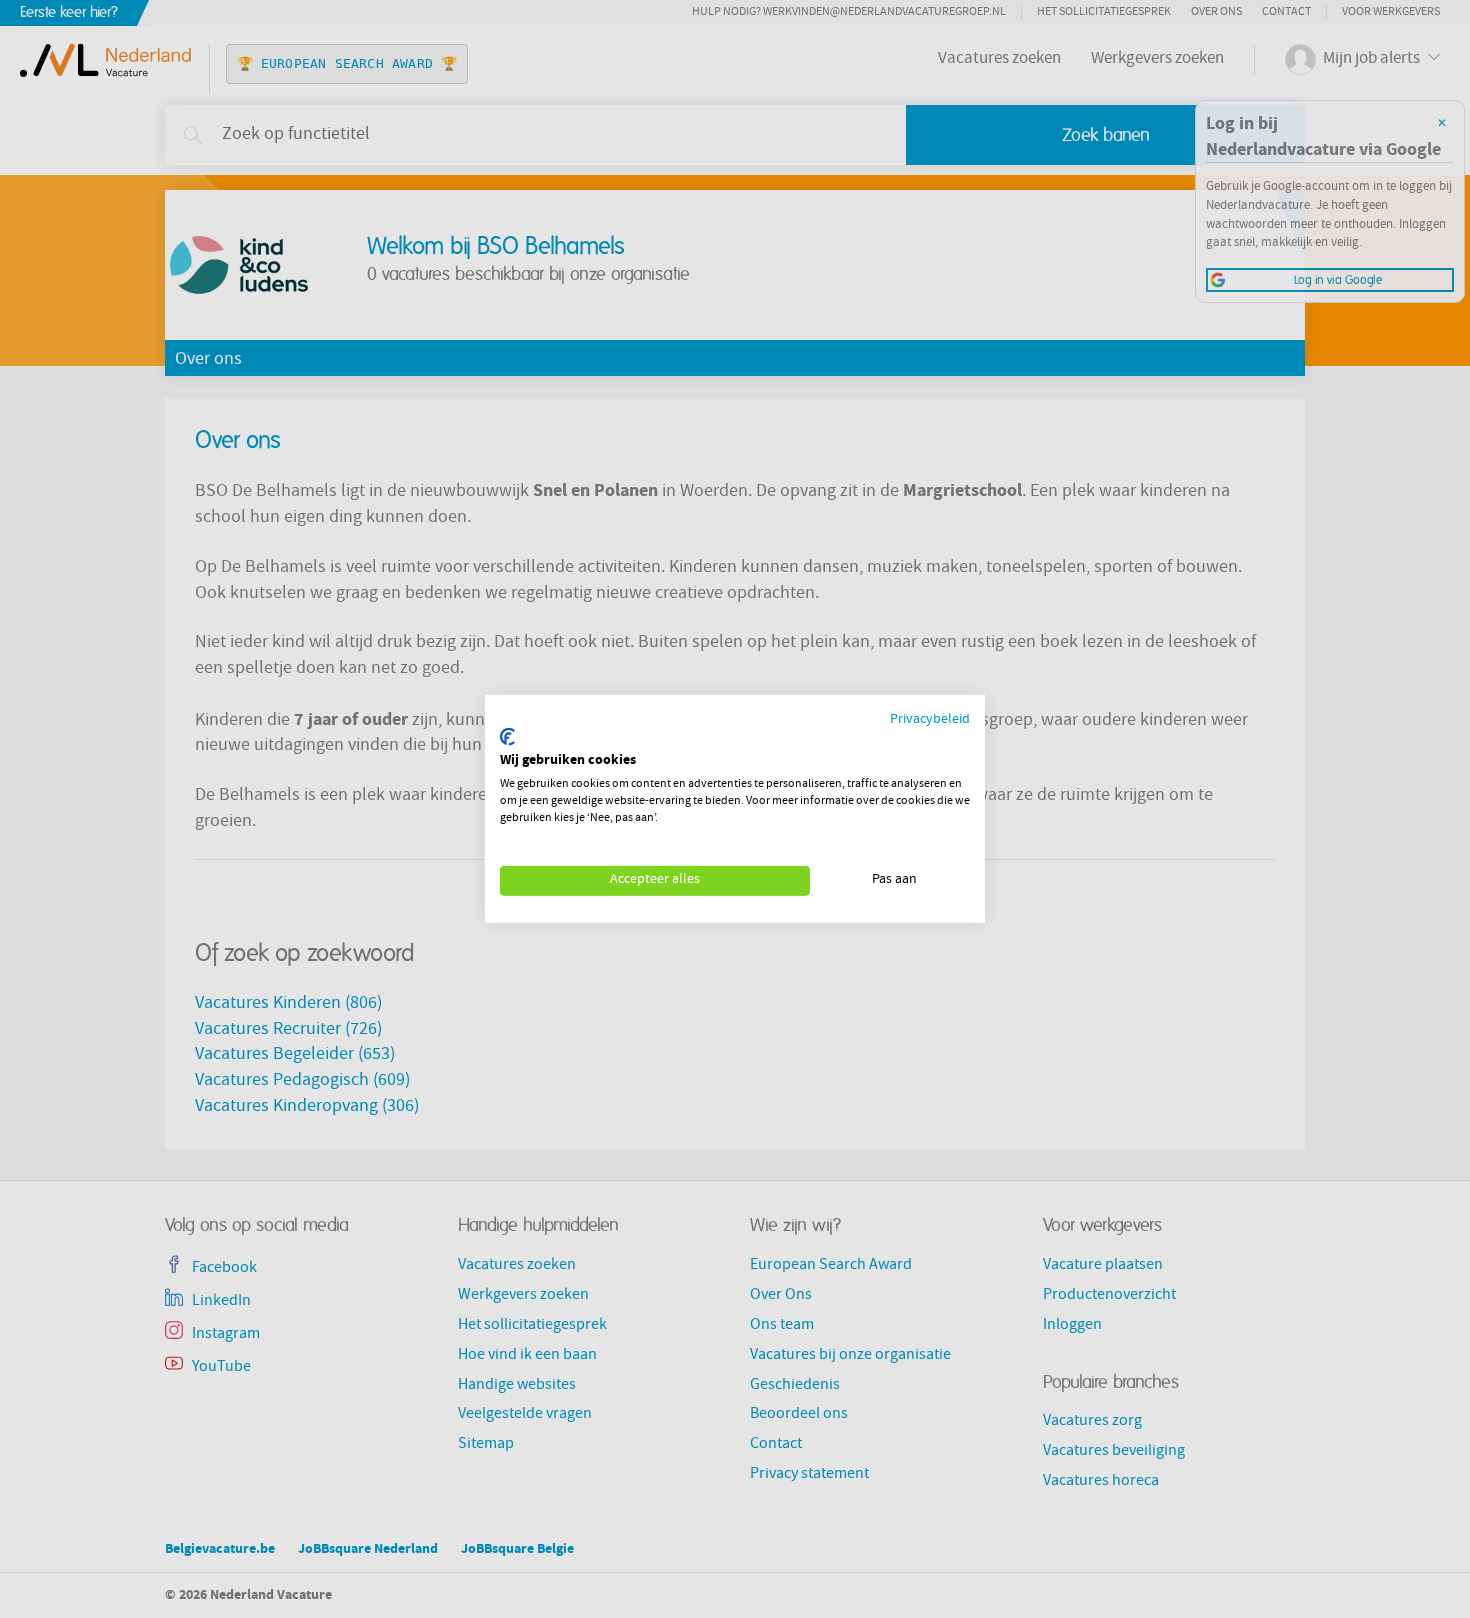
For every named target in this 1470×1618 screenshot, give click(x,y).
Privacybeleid (930, 720)
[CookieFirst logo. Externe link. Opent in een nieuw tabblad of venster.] (507, 737)
